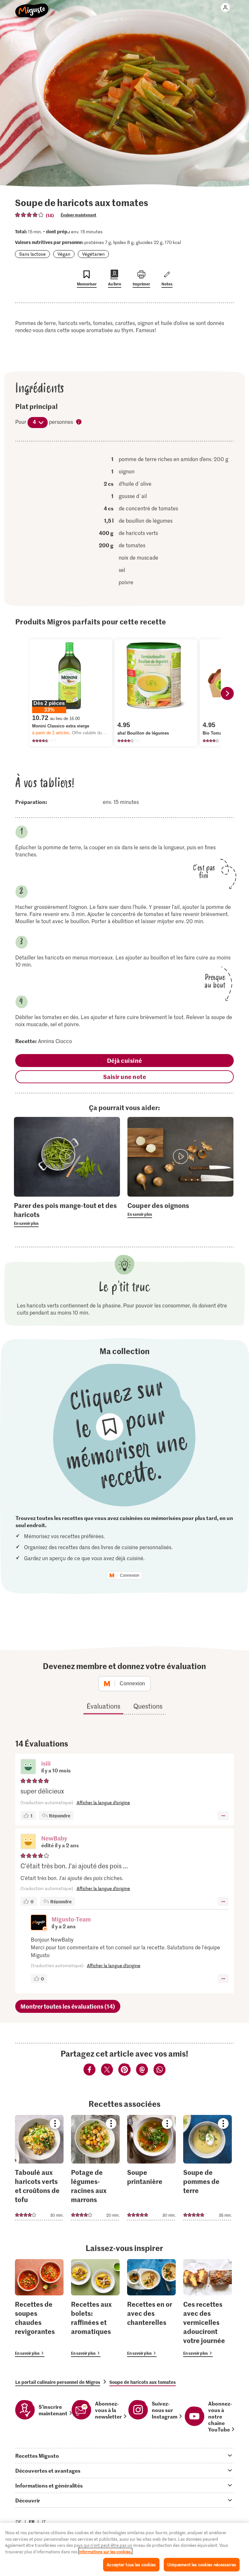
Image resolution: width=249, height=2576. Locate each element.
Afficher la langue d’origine (103, 1802)
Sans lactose (32, 254)
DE (19, 2522)
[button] (28, 1767)
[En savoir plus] (67, 1214)
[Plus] (223, 1816)
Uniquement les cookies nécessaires (202, 2564)
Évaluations (103, 1706)
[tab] (124, 2455)
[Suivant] (227, 693)
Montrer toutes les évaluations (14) (68, 2006)
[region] (124, 2549)
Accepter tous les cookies (131, 2564)
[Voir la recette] (39, 2168)
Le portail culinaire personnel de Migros (58, 2382)
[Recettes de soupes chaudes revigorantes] (39, 2308)
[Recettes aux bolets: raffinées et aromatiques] (95, 2308)
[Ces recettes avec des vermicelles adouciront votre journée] (207, 2308)
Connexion (130, 1575)
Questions (148, 1706)
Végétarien (93, 254)
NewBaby (54, 1838)
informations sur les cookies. (105, 2552)
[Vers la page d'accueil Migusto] (32, 7)
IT (44, 2522)
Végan (64, 254)
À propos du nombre (79, 422)
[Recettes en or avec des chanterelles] (151, 2308)
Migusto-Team (71, 1919)
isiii (46, 1763)
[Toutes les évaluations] (30, 215)
